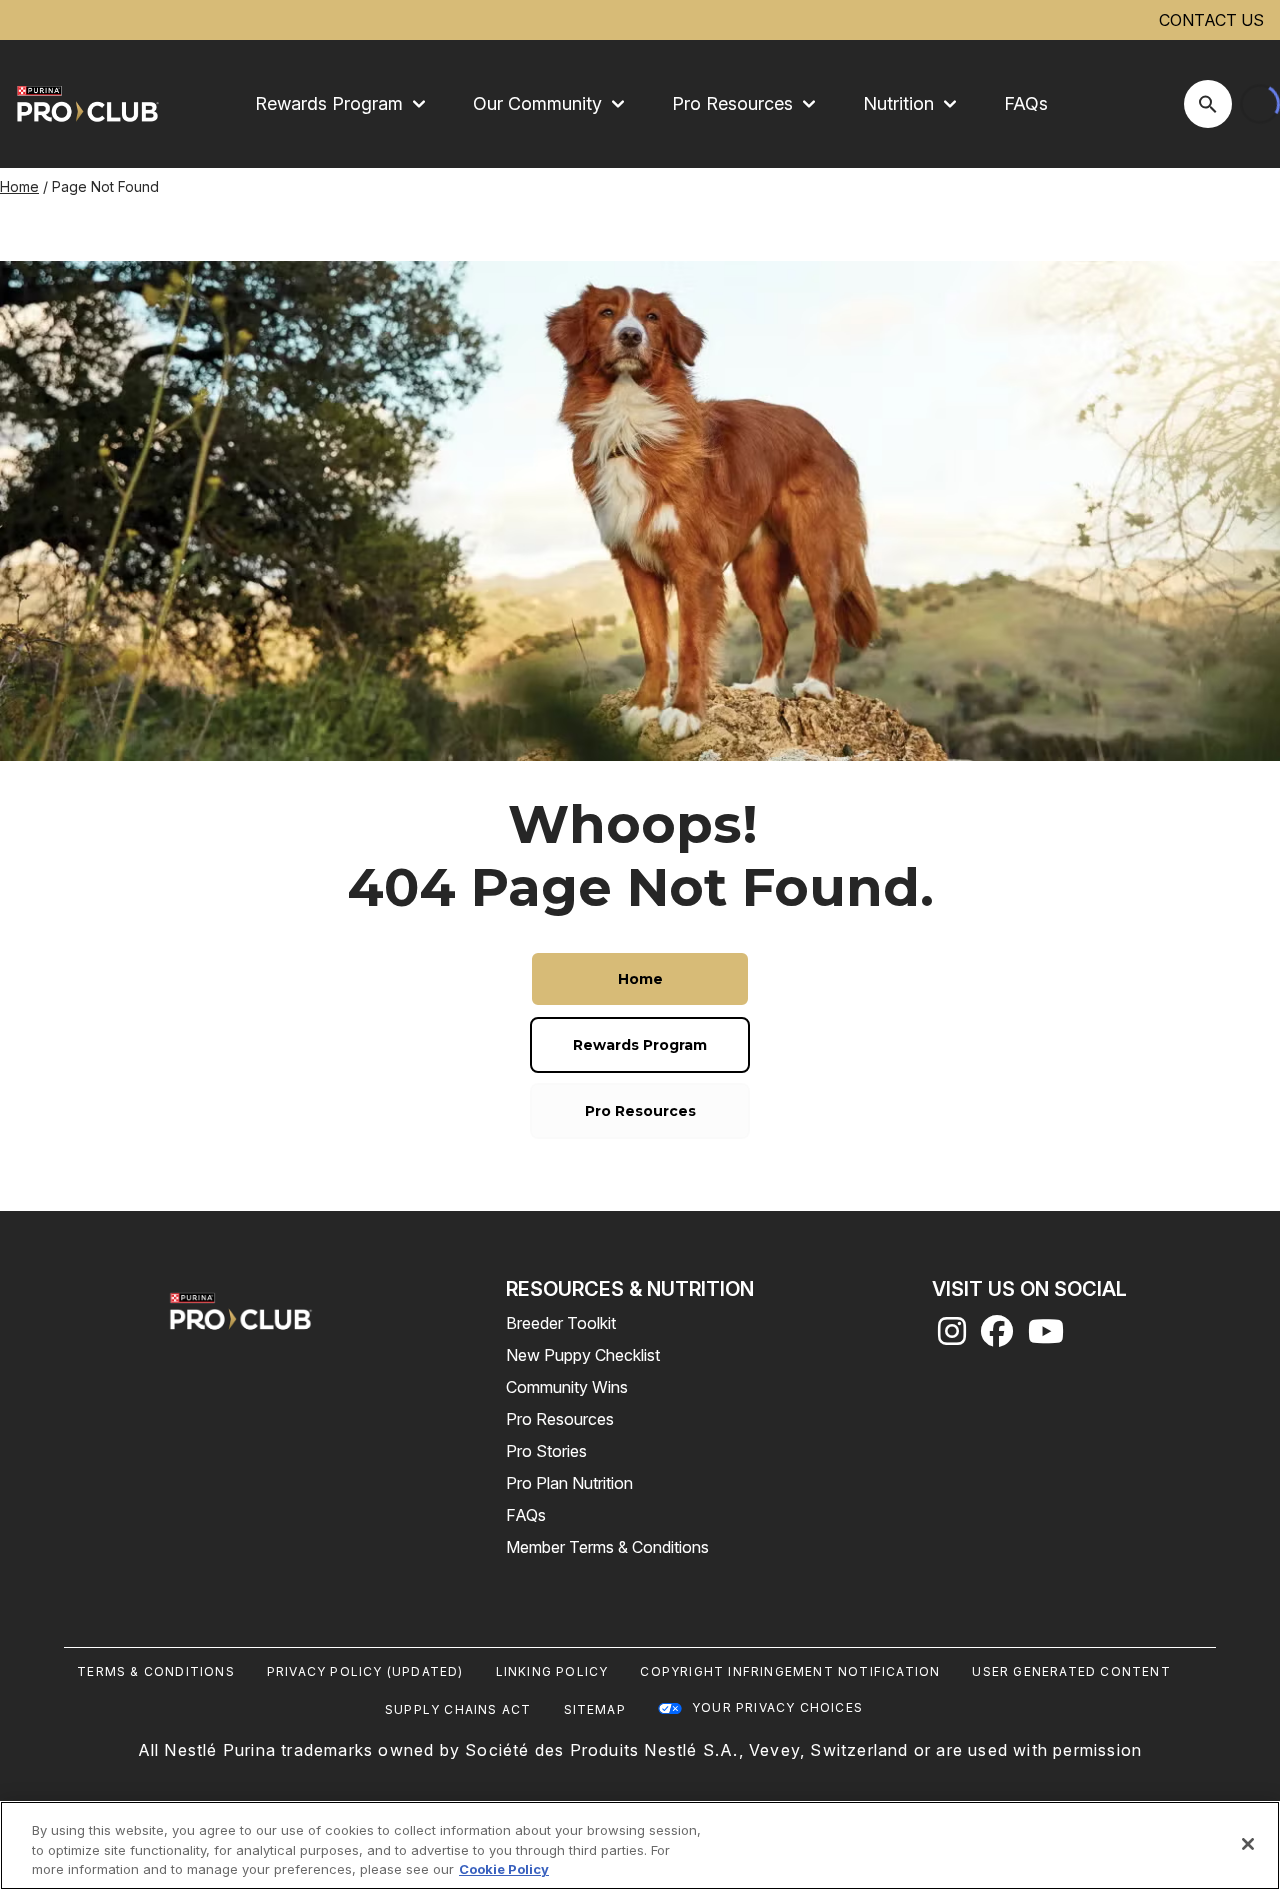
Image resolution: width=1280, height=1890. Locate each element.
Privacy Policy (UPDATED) (365, 1671)
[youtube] (1046, 1337)
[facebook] (997, 1337)
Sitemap (595, 1709)
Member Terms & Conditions (607, 1547)
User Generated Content (1071, 1671)
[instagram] (952, 1337)
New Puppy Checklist (583, 1355)
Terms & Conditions (156, 1671)
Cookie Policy (504, 1869)
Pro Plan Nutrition (569, 1483)
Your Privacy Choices (777, 1707)
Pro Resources (560, 1419)
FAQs (1026, 103)
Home (19, 186)
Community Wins (567, 1387)
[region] (640, 1845)
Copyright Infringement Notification (790, 1671)
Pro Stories (546, 1451)
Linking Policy (552, 1671)
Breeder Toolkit (561, 1323)
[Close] (1248, 1844)
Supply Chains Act (458, 1709)
